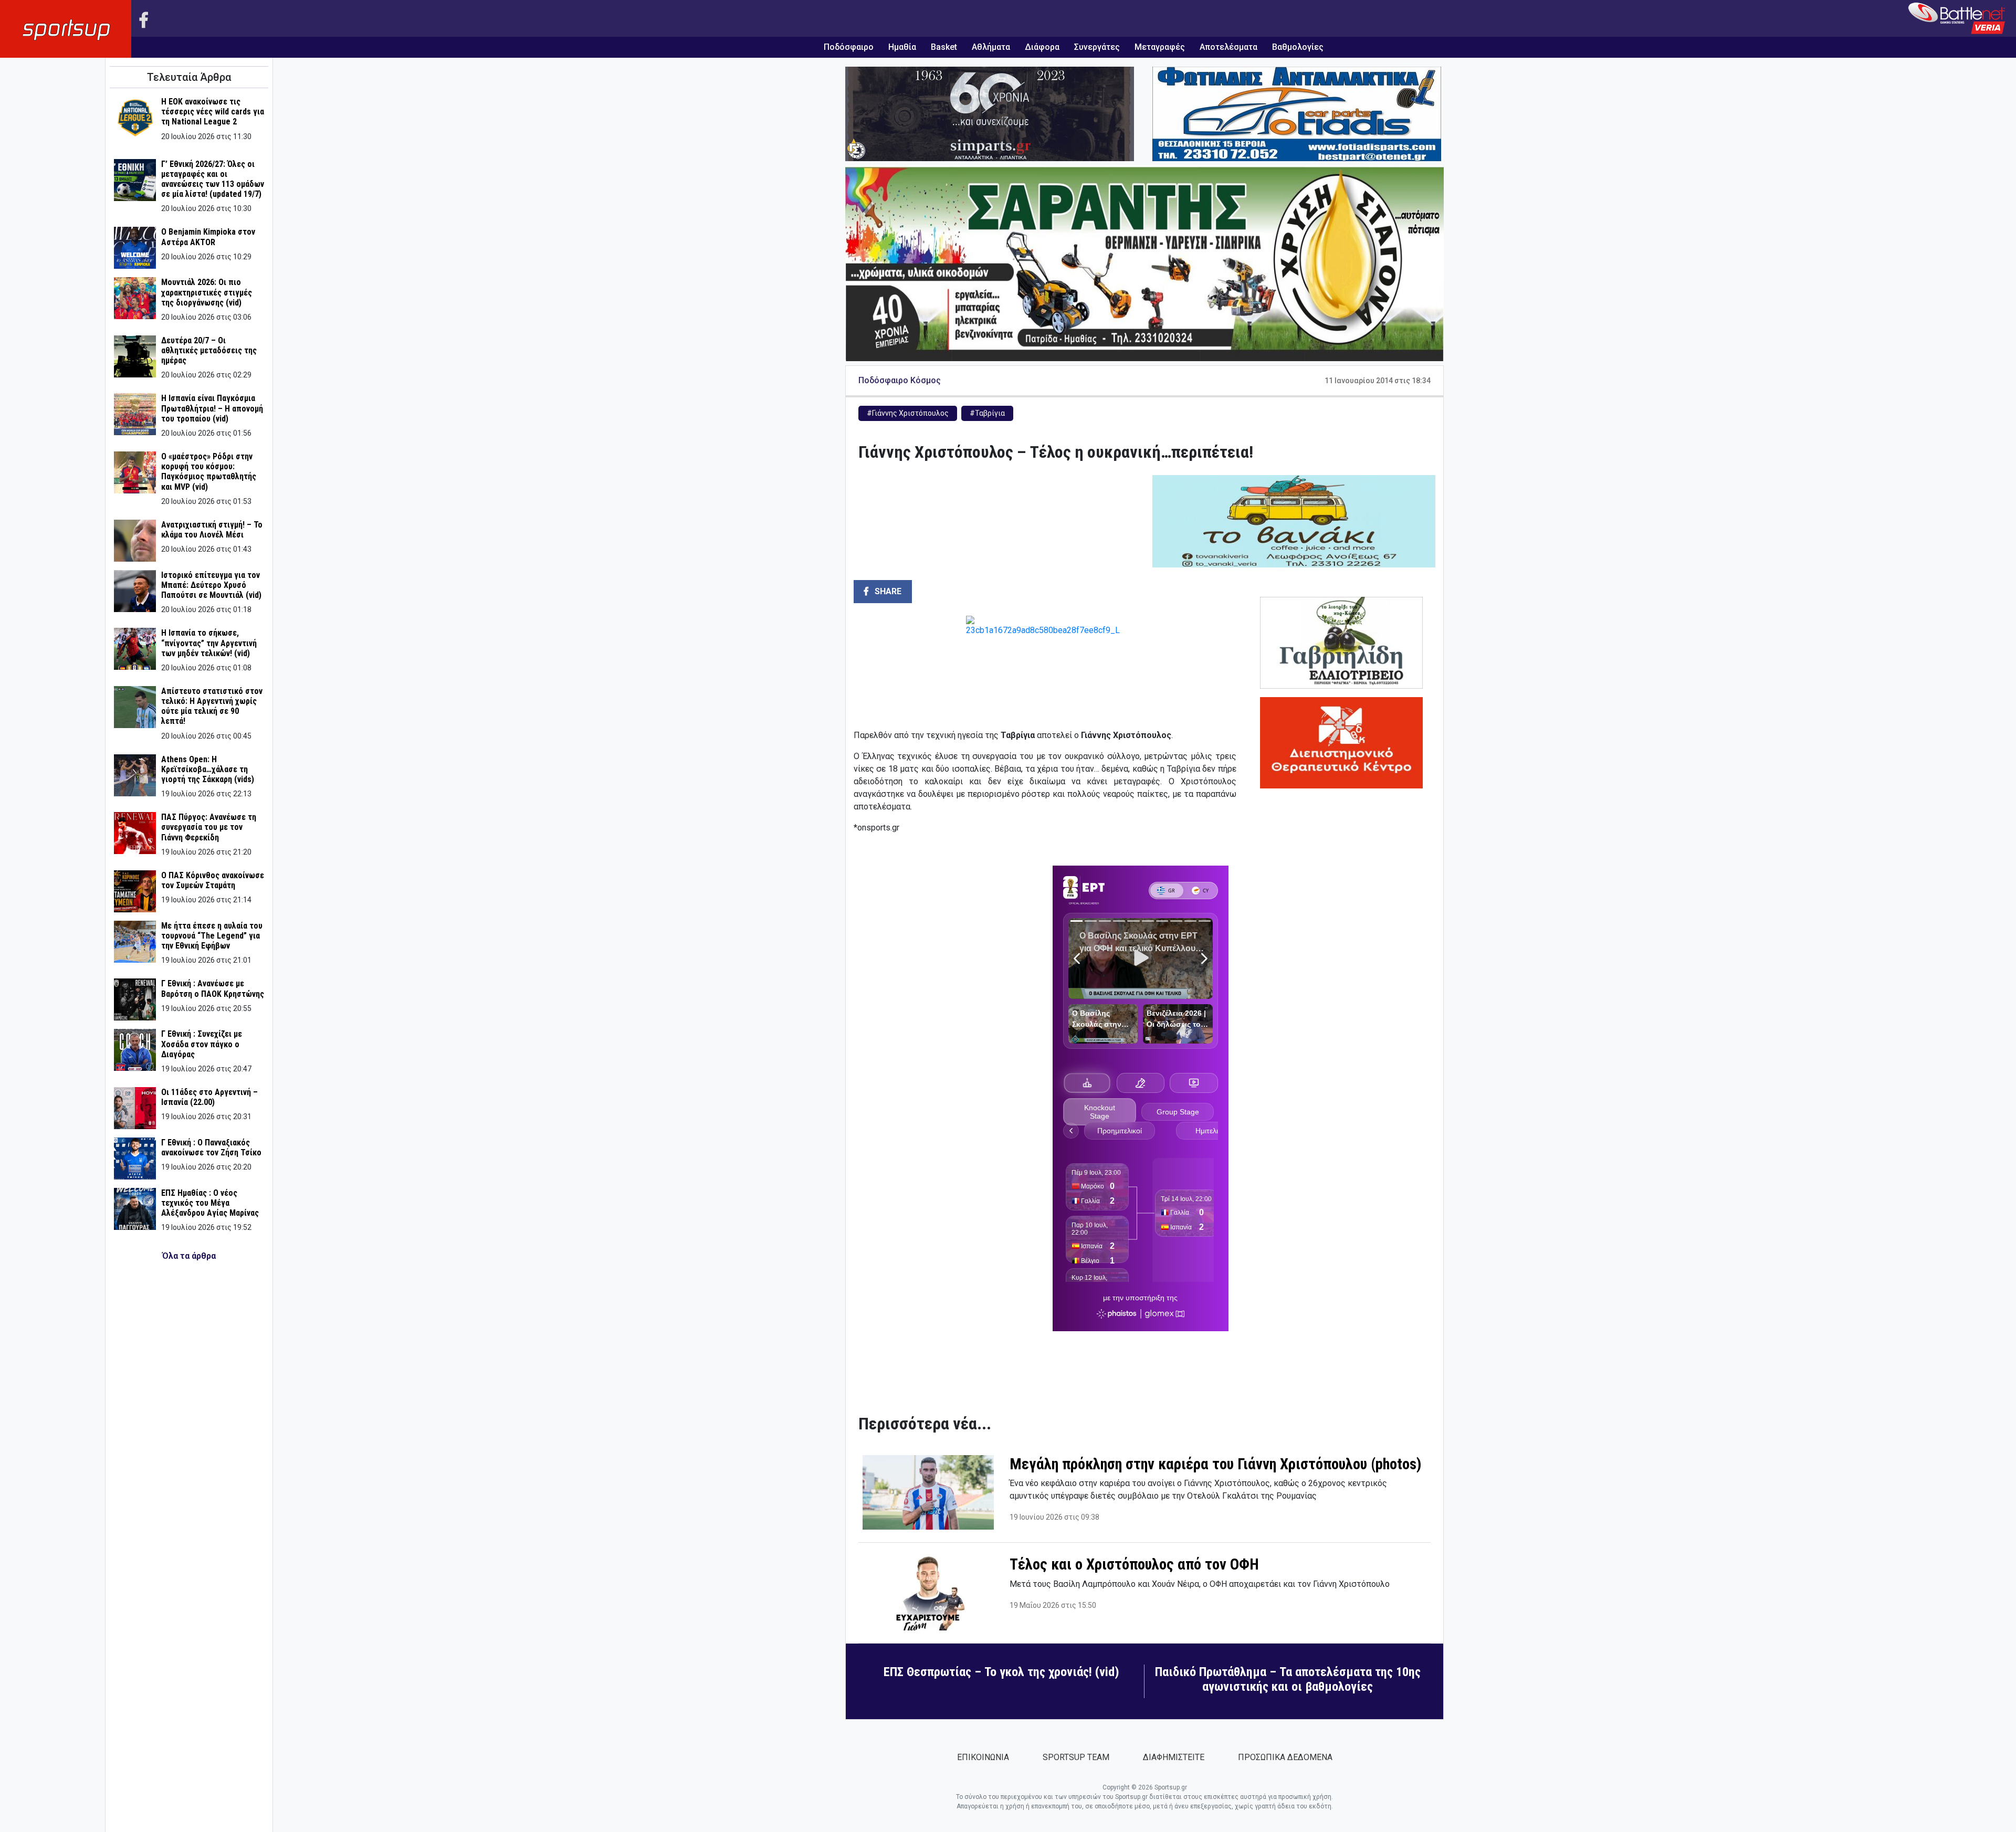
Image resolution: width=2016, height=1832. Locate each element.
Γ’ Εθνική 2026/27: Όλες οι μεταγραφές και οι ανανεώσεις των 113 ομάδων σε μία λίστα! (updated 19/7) (213, 179)
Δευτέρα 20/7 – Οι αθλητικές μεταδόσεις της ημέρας (209, 350)
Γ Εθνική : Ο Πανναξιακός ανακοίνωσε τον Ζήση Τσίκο (211, 1147)
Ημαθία (902, 47)
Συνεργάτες (1097, 47)
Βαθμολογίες (1298, 47)
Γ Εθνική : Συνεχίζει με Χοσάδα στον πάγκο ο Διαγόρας (202, 1044)
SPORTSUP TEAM (1076, 1757)
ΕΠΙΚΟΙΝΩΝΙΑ (983, 1757)
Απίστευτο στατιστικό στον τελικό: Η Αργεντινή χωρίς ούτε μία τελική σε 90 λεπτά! (212, 706)
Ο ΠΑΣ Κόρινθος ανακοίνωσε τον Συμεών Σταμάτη (213, 880)
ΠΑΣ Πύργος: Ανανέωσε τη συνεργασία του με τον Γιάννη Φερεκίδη (209, 827)
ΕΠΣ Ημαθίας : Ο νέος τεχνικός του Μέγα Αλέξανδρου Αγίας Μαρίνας (210, 1203)
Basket (944, 47)
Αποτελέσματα (1228, 47)
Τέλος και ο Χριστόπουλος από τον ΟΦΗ (1134, 1564)
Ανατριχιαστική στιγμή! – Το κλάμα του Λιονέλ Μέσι (212, 530)
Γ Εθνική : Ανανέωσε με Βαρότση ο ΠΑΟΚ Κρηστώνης (213, 988)
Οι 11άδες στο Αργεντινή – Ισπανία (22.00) (209, 1097)
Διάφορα (1042, 47)
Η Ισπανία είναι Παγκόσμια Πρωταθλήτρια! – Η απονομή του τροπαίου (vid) (212, 408)
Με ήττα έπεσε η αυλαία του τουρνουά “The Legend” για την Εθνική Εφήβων (212, 936)
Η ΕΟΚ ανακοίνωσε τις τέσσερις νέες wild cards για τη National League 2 (213, 112)
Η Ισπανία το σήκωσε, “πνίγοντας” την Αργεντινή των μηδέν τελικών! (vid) (209, 643)
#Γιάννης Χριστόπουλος (908, 413)
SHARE (887, 591)
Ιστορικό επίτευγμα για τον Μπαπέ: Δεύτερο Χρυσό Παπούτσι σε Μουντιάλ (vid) (211, 585)
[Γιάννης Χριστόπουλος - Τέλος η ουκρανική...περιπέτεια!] (1045, 668)
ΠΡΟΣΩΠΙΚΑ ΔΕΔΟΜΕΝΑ (1285, 1757)
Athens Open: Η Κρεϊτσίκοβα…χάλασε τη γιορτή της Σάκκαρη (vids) (208, 769)
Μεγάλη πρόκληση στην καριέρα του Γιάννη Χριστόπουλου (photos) (1215, 1464)
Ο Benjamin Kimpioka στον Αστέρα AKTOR (208, 237)
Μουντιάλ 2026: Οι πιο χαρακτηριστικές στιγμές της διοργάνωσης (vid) (207, 292)
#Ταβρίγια (987, 413)
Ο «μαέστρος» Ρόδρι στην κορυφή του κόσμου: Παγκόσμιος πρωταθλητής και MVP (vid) (209, 472)
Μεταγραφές (1160, 47)
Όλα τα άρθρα (189, 1256)
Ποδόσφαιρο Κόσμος (900, 380)
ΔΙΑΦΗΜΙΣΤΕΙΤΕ (1174, 1757)
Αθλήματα (991, 47)
